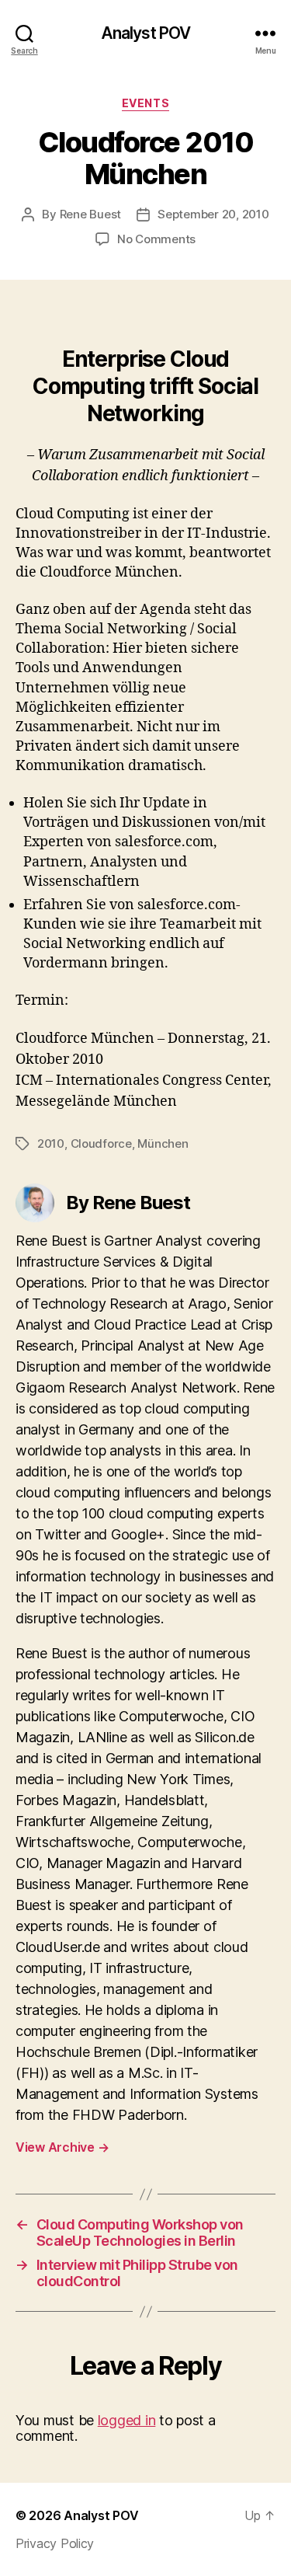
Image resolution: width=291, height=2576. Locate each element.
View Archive (62, 2147)
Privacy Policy (55, 2543)
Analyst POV (145, 33)
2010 (51, 1143)
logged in (127, 2420)
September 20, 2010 (213, 214)
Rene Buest (90, 214)
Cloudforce (101, 1143)
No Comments (156, 239)
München (163, 1143)
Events (145, 103)
